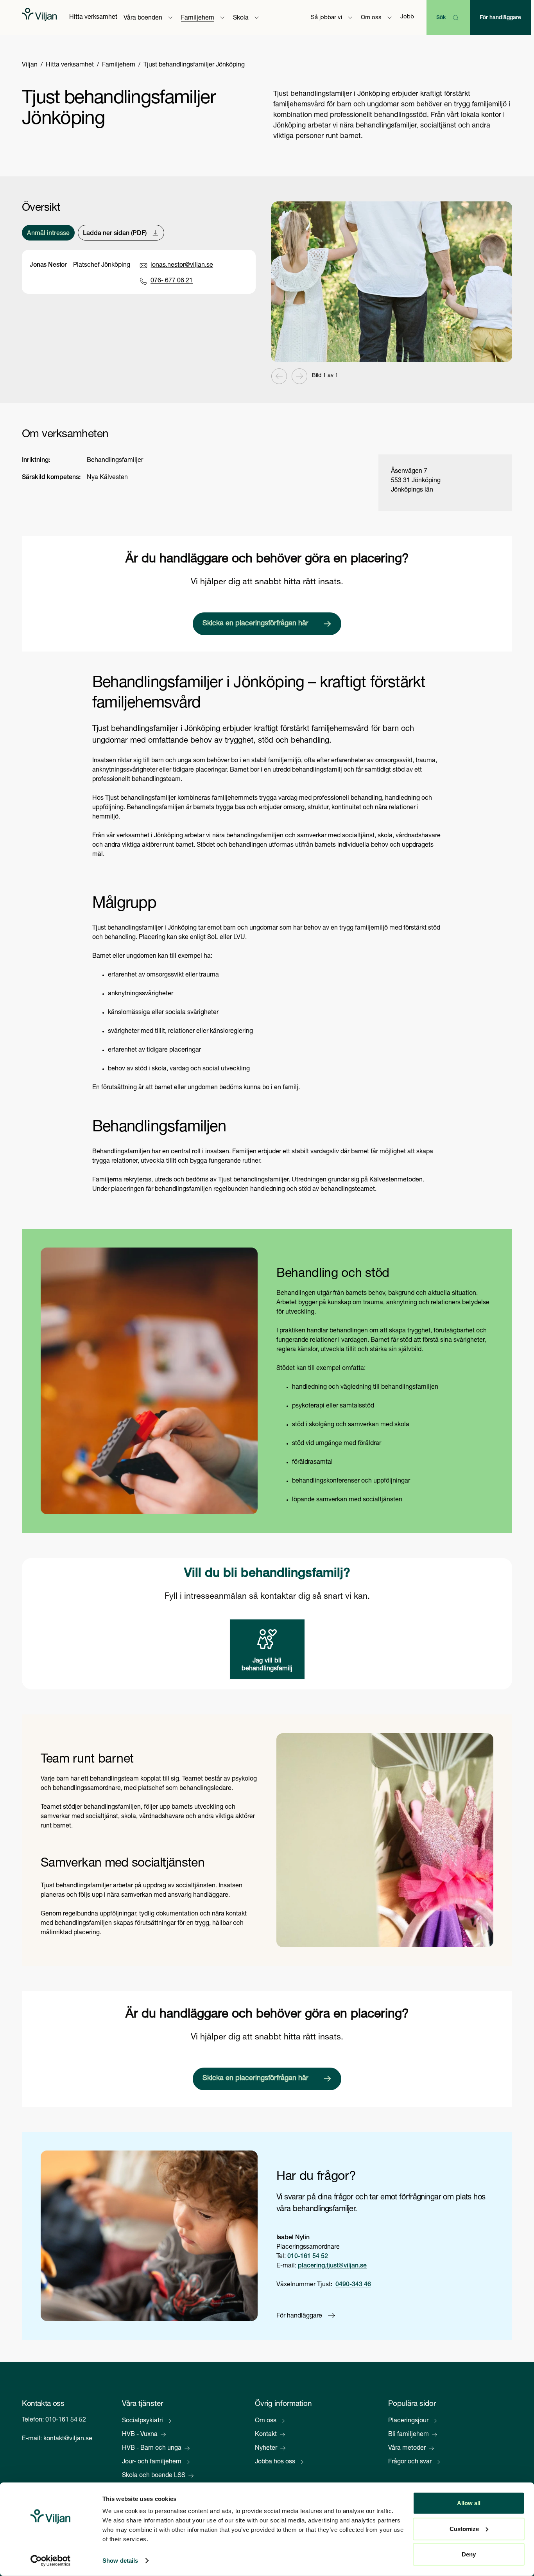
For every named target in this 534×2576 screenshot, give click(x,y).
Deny (469, 2554)
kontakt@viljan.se (68, 2439)
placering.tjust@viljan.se (332, 2266)
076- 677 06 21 (172, 281)
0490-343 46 (353, 2285)
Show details (120, 2561)
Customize (464, 2528)
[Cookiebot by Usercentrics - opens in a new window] (51, 2561)
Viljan (30, 65)
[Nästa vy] (299, 376)
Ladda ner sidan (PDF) (115, 234)
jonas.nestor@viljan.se (182, 266)
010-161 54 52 (308, 2257)
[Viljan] (39, 17)
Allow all (469, 2503)
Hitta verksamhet (93, 18)
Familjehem (119, 65)
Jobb (407, 17)
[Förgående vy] (279, 376)
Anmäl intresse (48, 234)
